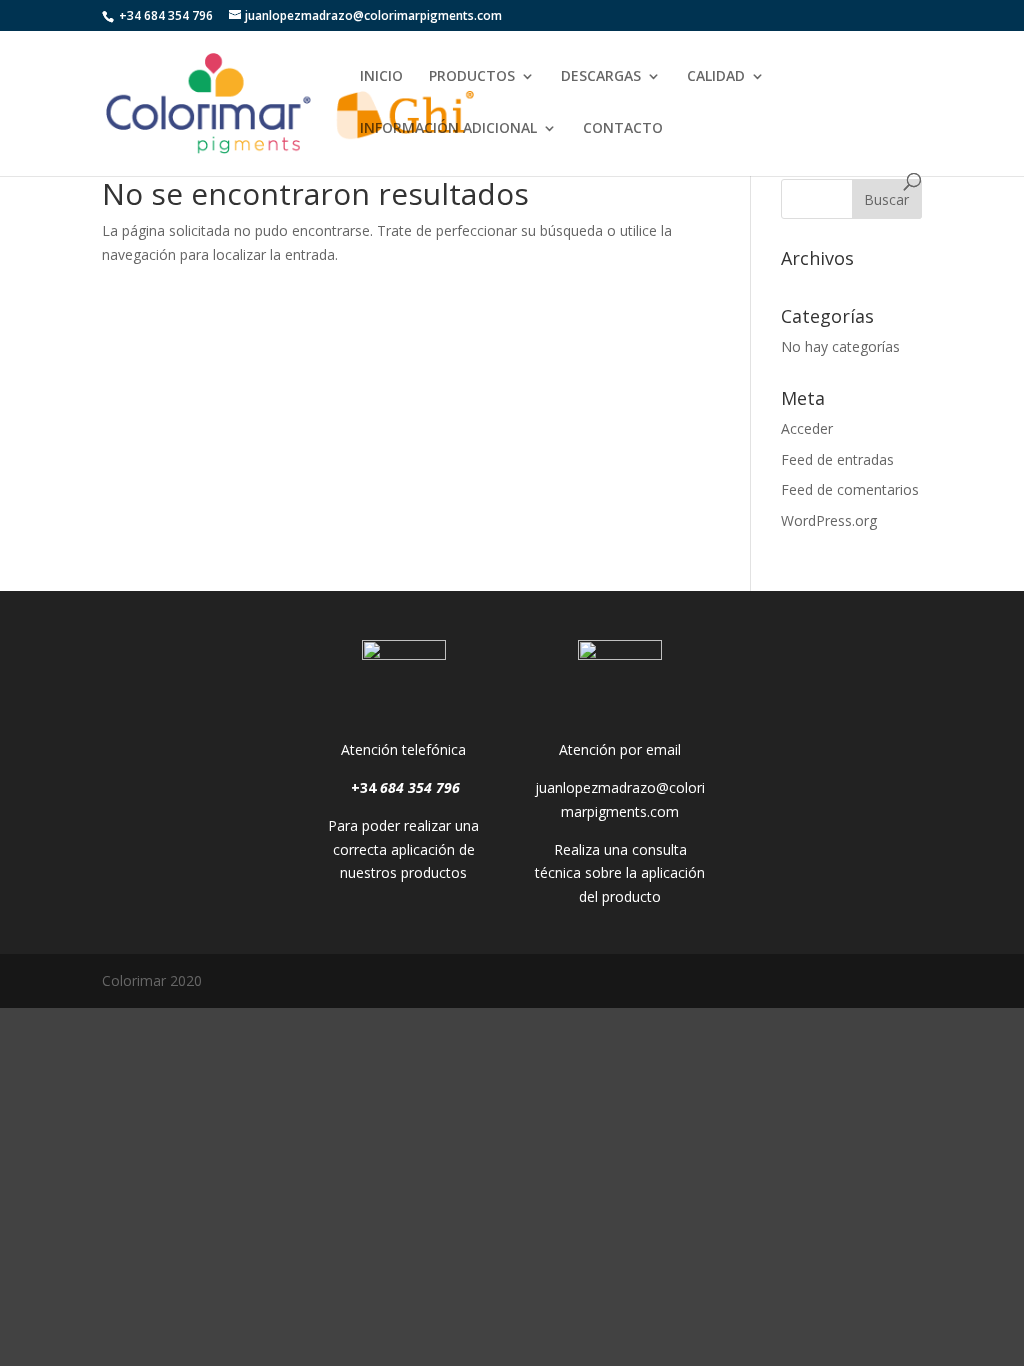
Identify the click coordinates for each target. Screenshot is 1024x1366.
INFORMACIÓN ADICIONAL (448, 129)
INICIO (381, 77)
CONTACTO (623, 129)
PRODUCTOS (472, 77)
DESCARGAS (601, 77)
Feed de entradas (837, 459)
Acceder (807, 428)
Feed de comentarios (850, 489)
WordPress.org (829, 520)
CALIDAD (716, 77)
